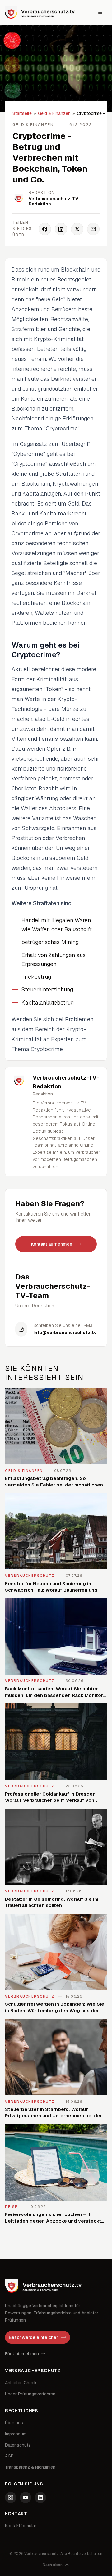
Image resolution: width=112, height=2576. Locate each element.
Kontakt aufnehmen (52, 1244)
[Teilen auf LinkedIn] (61, 229)
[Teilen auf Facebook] (45, 229)
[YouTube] (26, 2497)
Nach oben (53, 2565)
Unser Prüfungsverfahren (30, 2394)
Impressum (16, 2434)
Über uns (14, 2423)
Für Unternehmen (22, 2354)
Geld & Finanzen (54, 113)
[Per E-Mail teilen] (93, 229)
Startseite (22, 113)
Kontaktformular (21, 2526)
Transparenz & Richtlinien (30, 2467)
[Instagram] (11, 2497)
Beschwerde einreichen (34, 2337)
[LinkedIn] (40, 2497)
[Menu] (100, 12)
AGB (9, 2456)
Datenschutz (18, 2445)
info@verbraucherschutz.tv (65, 1333)
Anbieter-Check (21, 2383)
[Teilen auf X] (77, 229)
